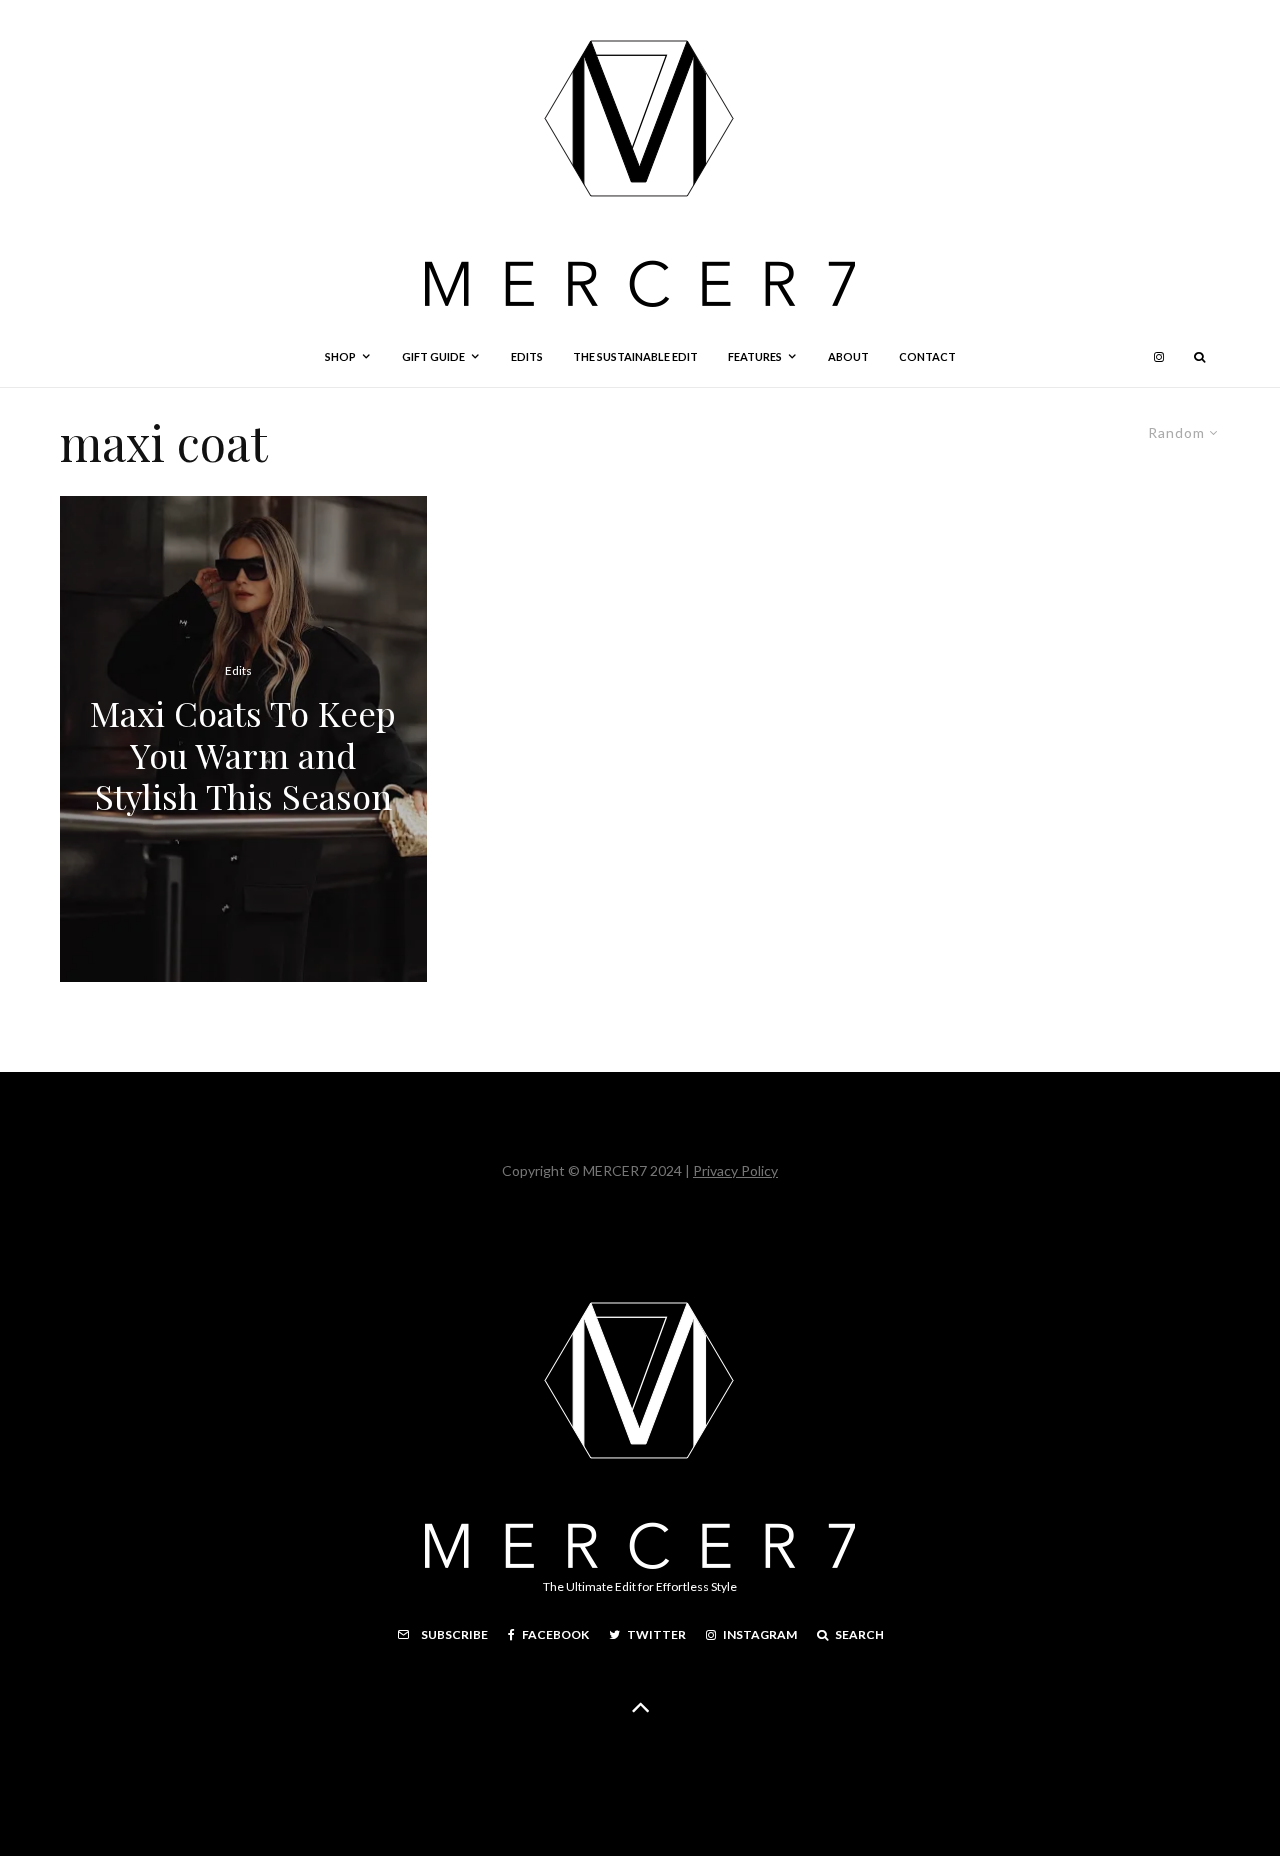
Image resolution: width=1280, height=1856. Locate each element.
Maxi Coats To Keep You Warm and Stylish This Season (243, 755)
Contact (927, 356)
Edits (527, 356)
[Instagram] (1159, 357)
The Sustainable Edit (635, 356)
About (848, 356)
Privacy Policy (735, 1170)
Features (755, 356)
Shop (340, 356)
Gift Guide (433, 356)
